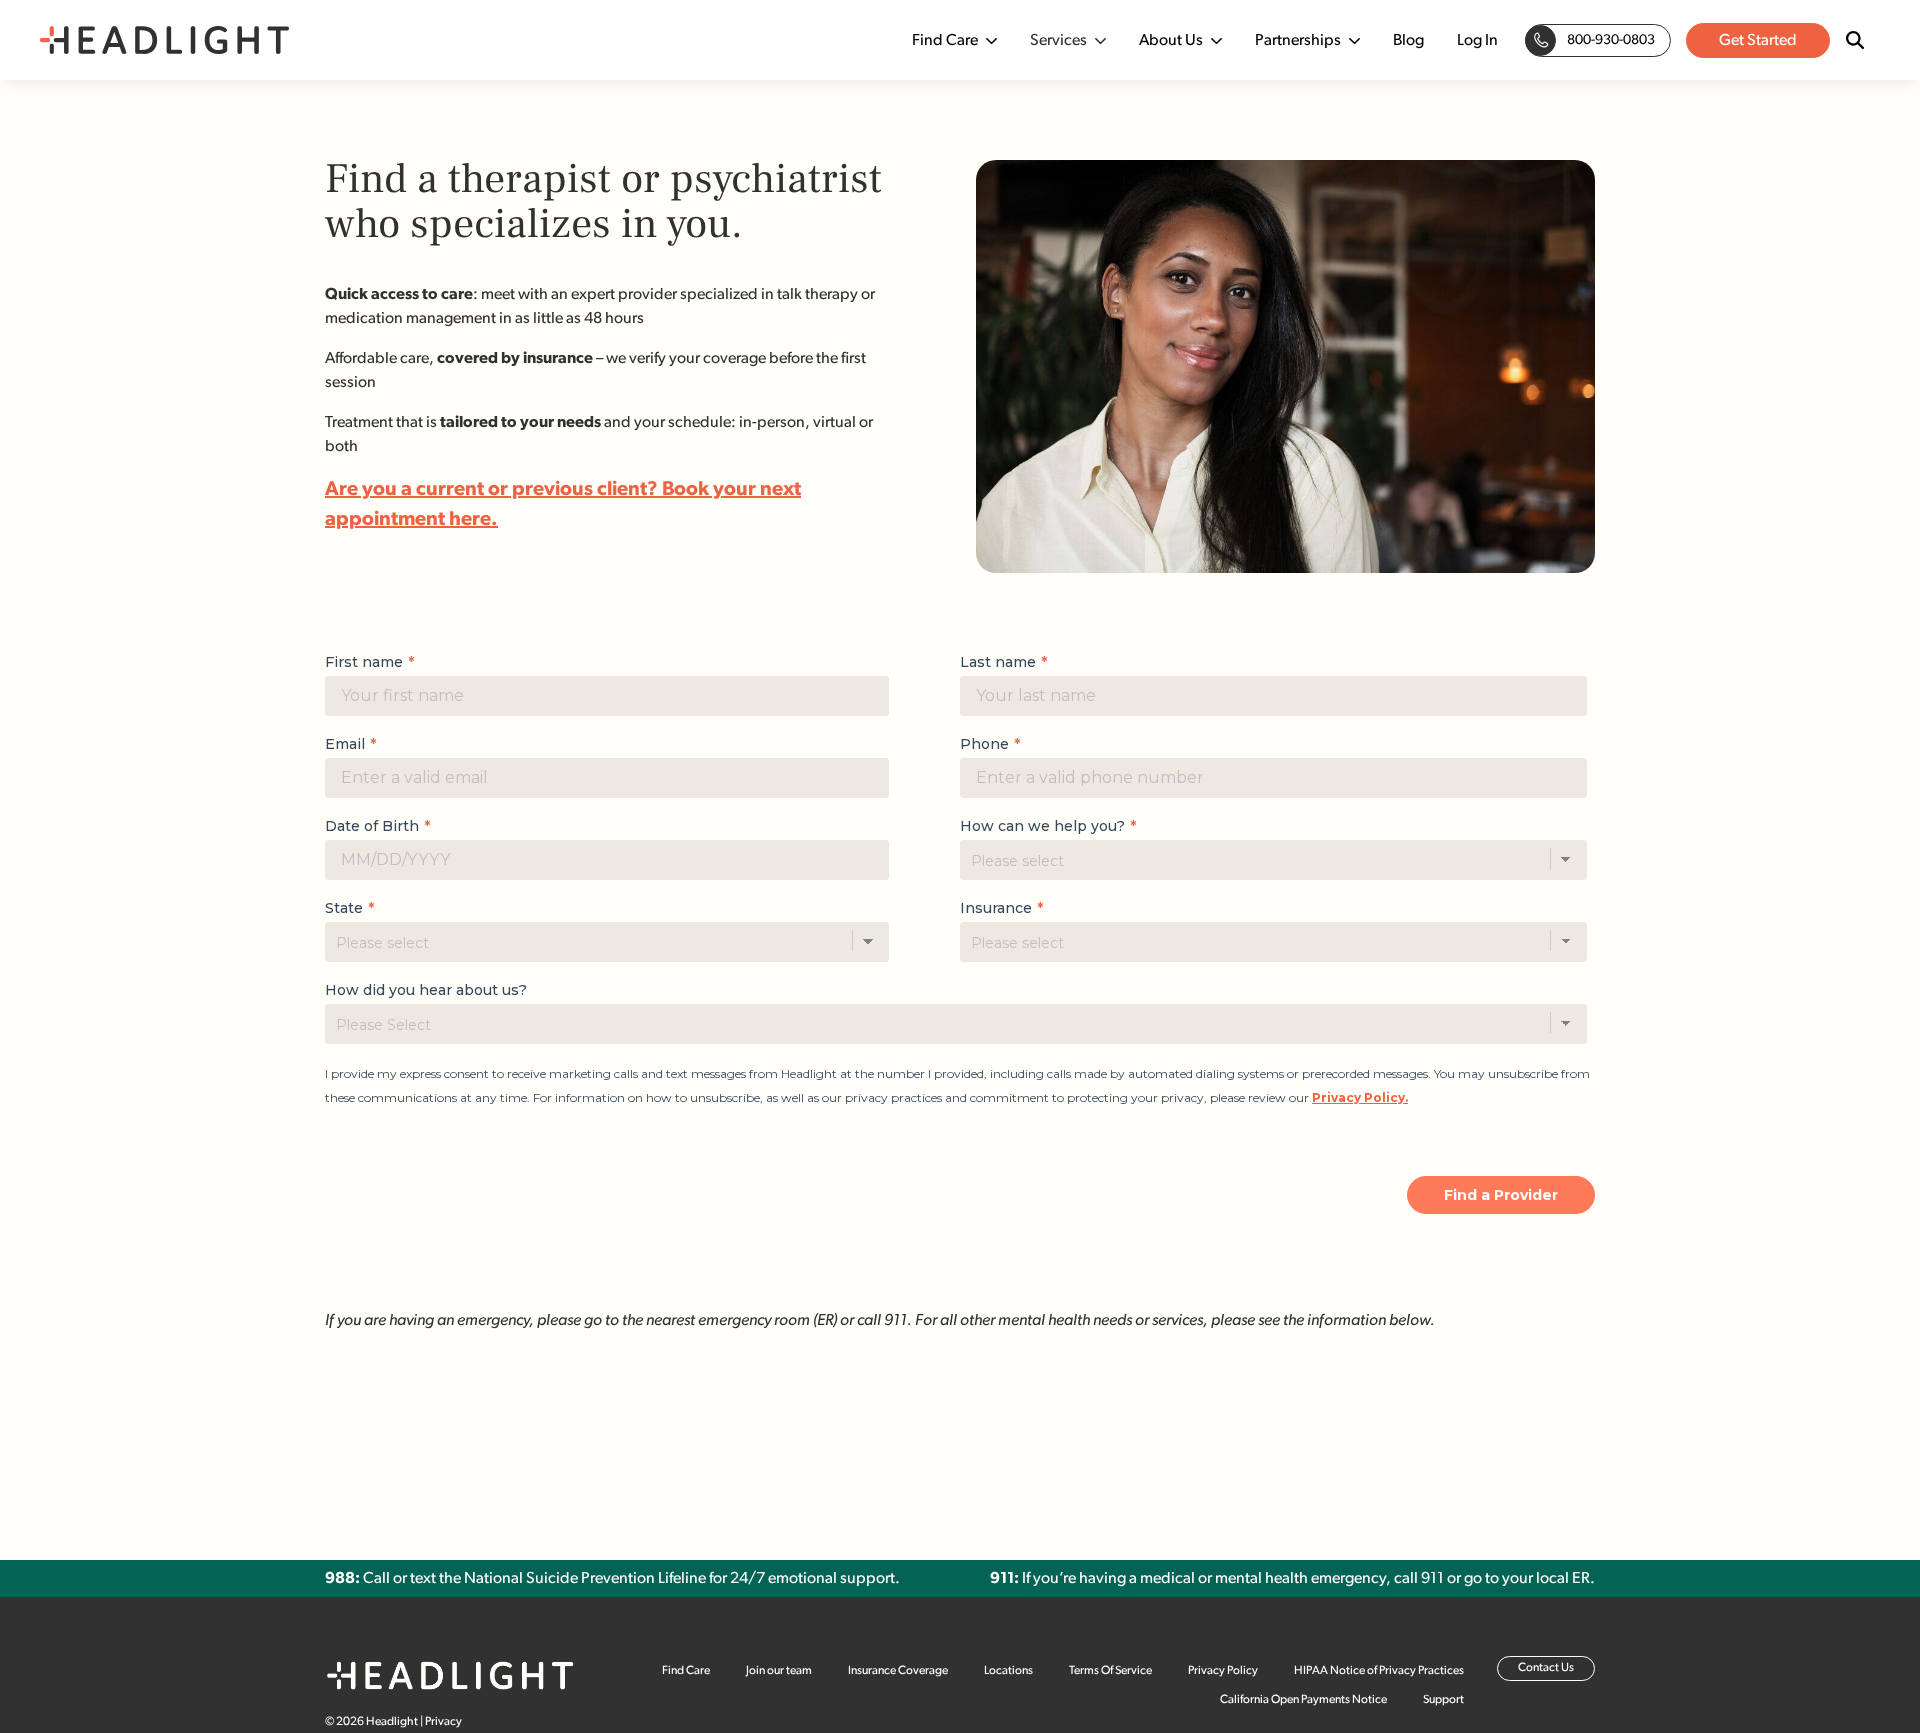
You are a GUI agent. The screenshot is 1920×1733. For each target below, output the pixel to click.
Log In (1477, 41)
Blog (1408, 41)
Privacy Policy (1223, 1671)
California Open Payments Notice (1303, 1700)
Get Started (1758, 41)
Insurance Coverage (898, 1671)
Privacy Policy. (1360, 1097)
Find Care (945, 41)
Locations (1008, 1671)
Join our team (779, 1671)
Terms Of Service (1110, 1671)
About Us (1171, 41)
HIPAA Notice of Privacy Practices (1379, 1671)
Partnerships (1298, 41)
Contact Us (1546, 1668)
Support (1443, 1700)
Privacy (443, 1722)
